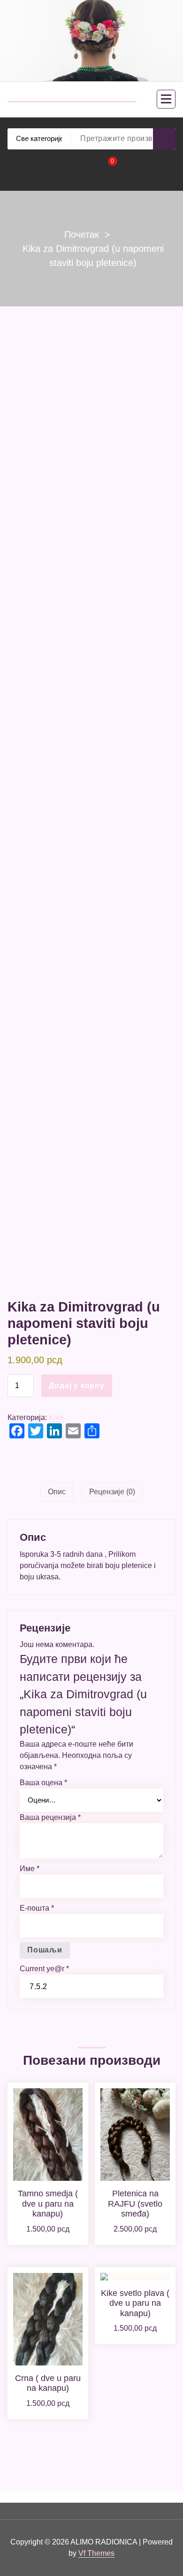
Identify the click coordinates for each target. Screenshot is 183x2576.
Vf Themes (96, 2553)
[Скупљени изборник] (166, 99)
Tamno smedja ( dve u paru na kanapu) (48, 2204)
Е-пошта (37, 1908)
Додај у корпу (76, 1386)
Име (30, 1869)
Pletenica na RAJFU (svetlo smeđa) (135, 2204)
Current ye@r (44, 1969)
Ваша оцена (43, 1783)
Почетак (82, 234)
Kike (56, 1417)
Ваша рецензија (50, 1817)
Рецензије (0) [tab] (112, 1492)
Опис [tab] (57, 1492)
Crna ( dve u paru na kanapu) (48, 2383)
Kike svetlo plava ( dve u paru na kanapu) (135, 2303)
